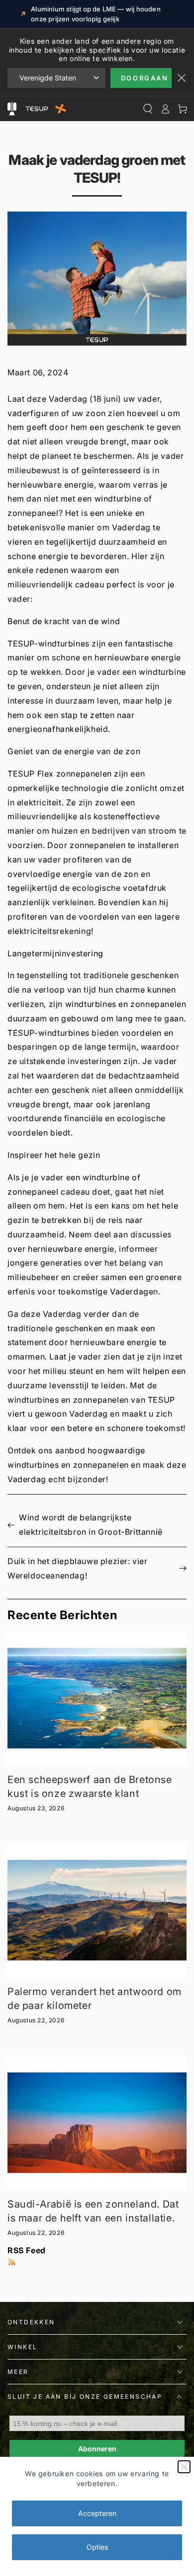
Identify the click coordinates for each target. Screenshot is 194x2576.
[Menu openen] (12, 109)
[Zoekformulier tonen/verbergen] (147, 109)
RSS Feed (27, 2250)
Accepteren (97, 2513)
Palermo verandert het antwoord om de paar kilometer (95, 1999)
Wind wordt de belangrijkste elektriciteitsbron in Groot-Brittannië (91, 1525)
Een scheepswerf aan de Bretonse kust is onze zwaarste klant (90, 1787)
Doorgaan (145, 78)
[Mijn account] (165, 109)
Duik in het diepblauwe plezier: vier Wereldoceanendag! (78, 1568)
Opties (97, 2547)
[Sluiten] (184, 2467)
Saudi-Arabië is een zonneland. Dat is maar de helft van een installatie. (93, 2211)
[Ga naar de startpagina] (45, 109)
